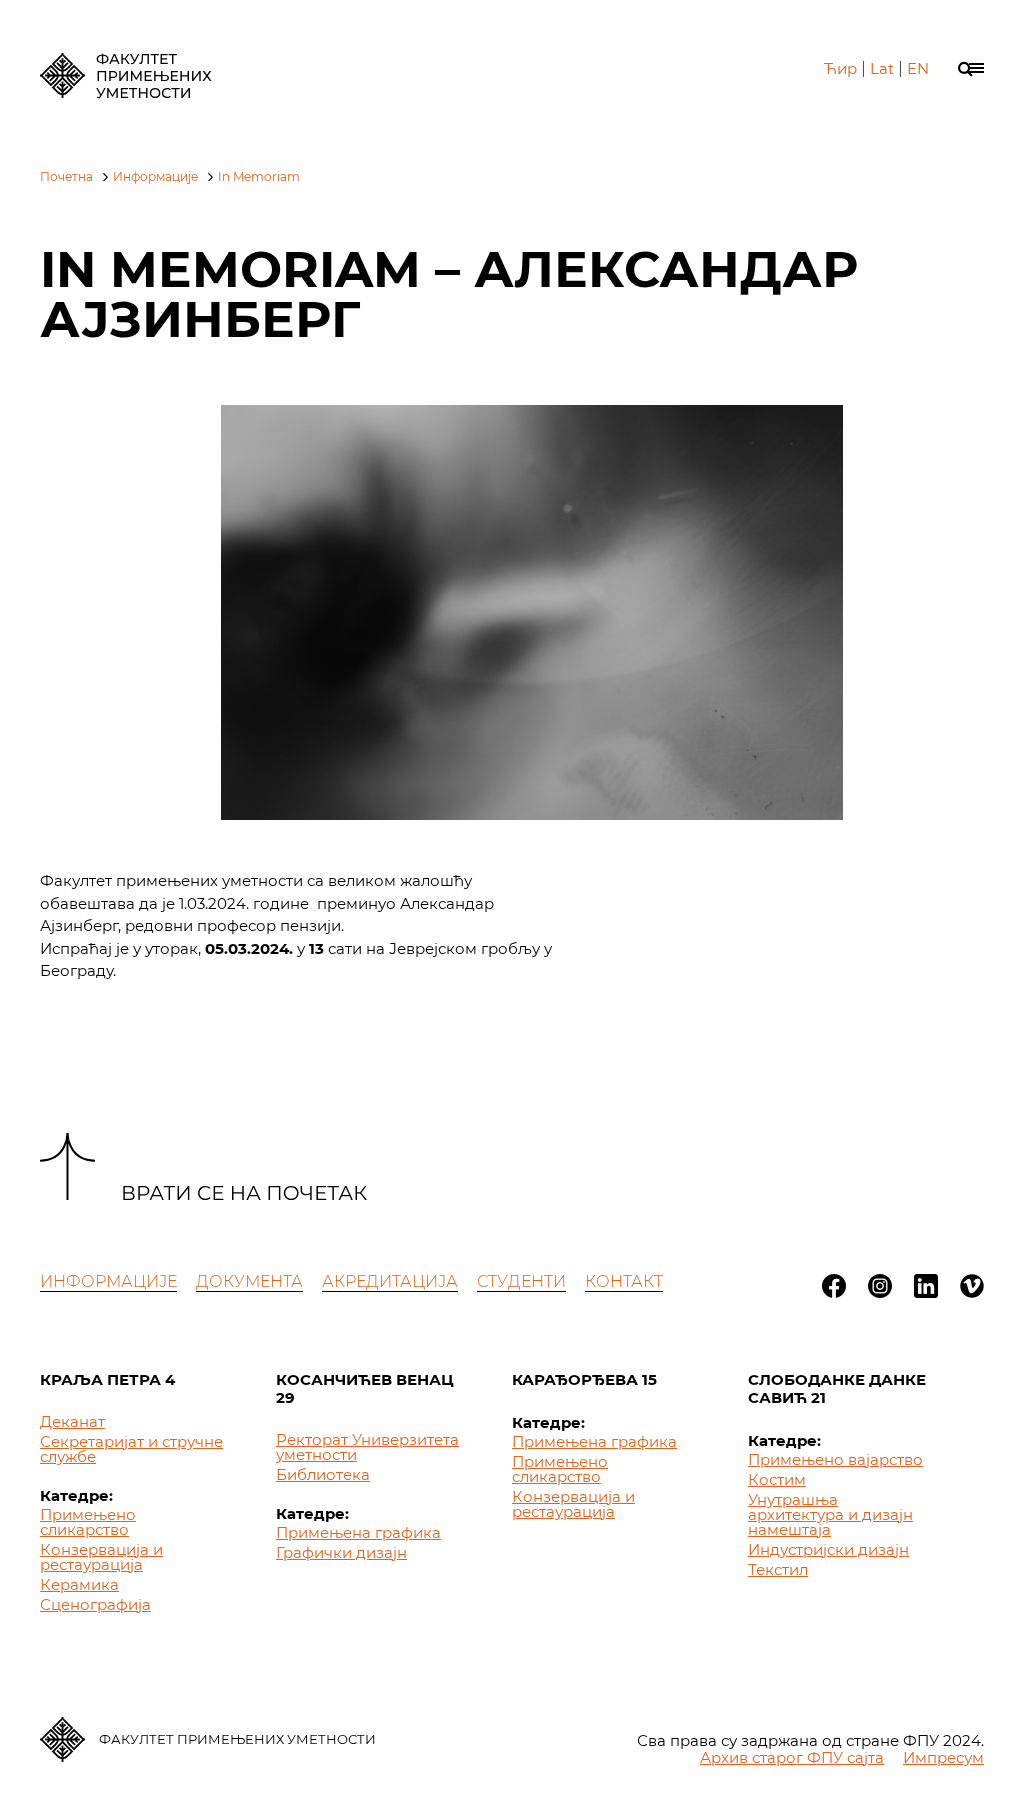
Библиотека (323, 1474)
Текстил (778, 1569)
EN (918, 68)
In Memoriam (259, 176)
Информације (155, 176)
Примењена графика (358, 1532)
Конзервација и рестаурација (101, 1557)
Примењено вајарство (835, 1459)
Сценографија (95, 1604)
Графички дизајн (341, 1552)
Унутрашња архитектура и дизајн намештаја (830, 1514)
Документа (249, 1281)
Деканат (72, 1421)
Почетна (66, 176)
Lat (882, 68)
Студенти (521, 1281)
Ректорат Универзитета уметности (367, 1447)
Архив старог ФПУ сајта (792, 1757)
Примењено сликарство (88, 1522)
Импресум (943, 1757)
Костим (777, 1479)
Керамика (79, 1584)
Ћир (840, 68)
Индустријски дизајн (828, 1549)
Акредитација (390, 1281)
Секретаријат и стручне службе (131, 1449)
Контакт (624, 1281)
